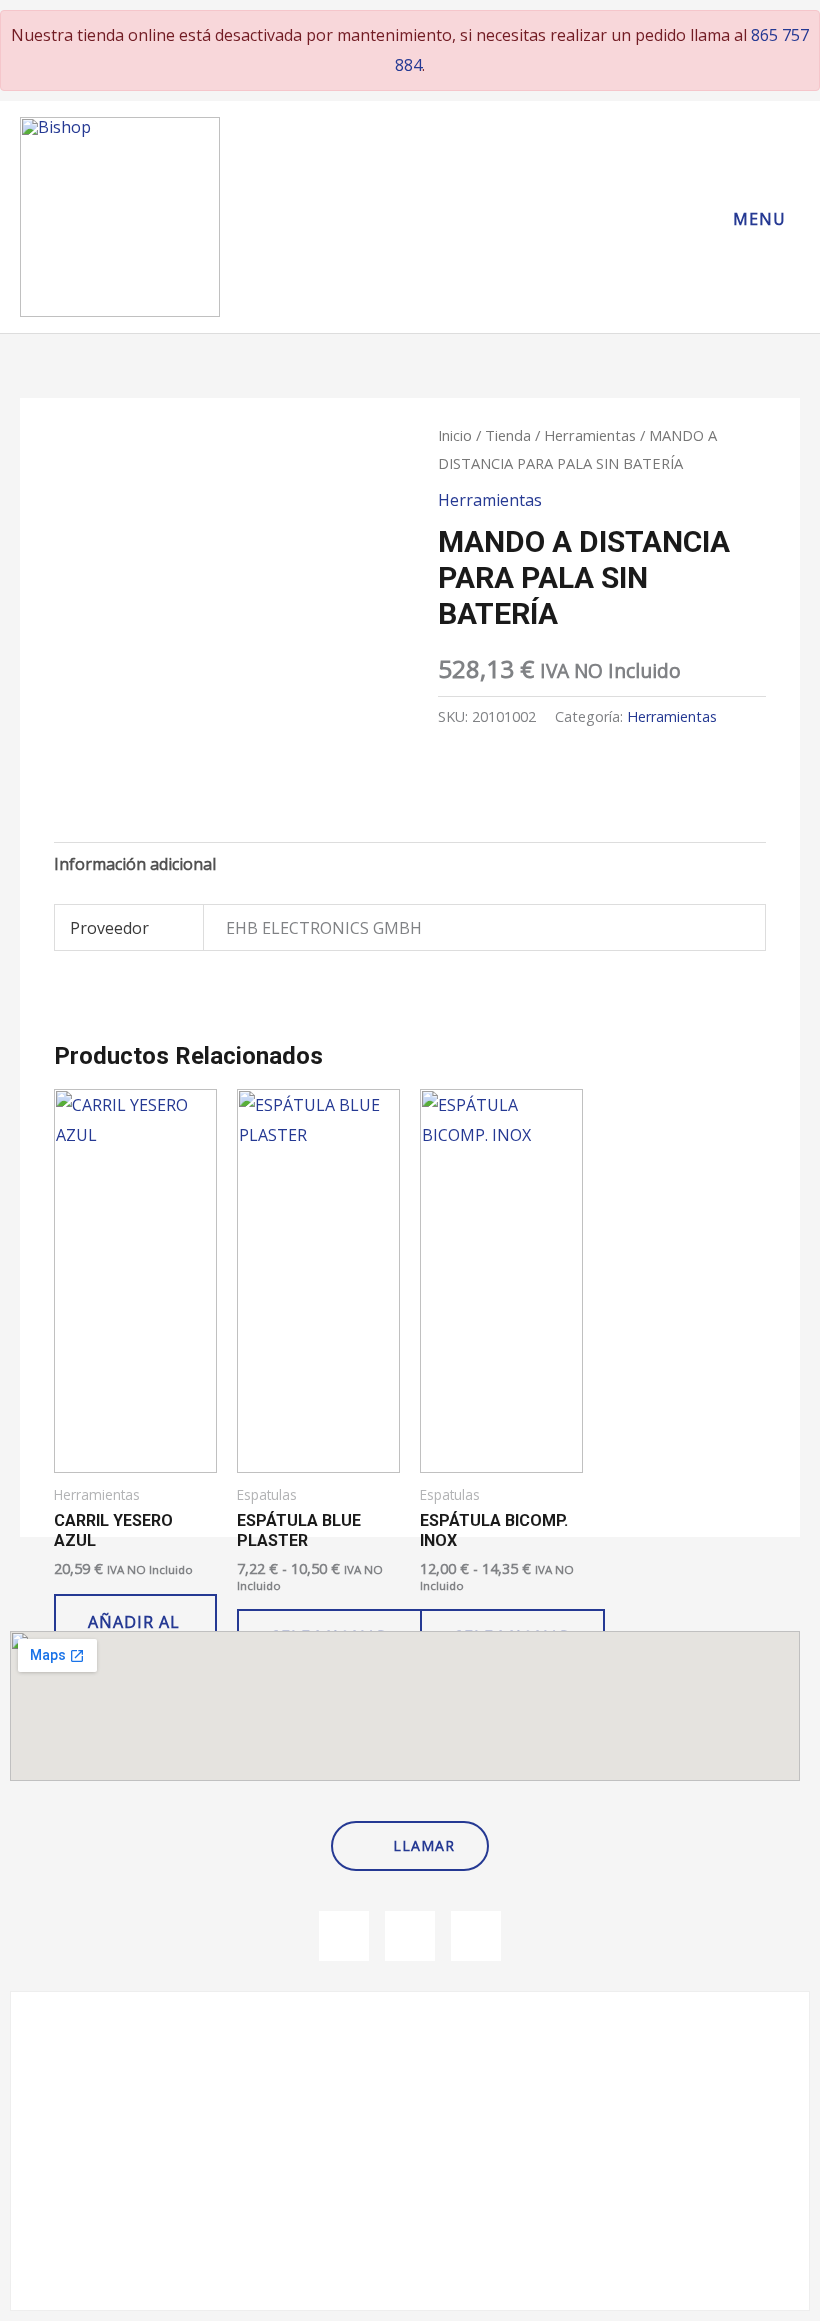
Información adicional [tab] (135, 864)
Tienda (508, 435)
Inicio (455, 435)
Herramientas (590, 435)
